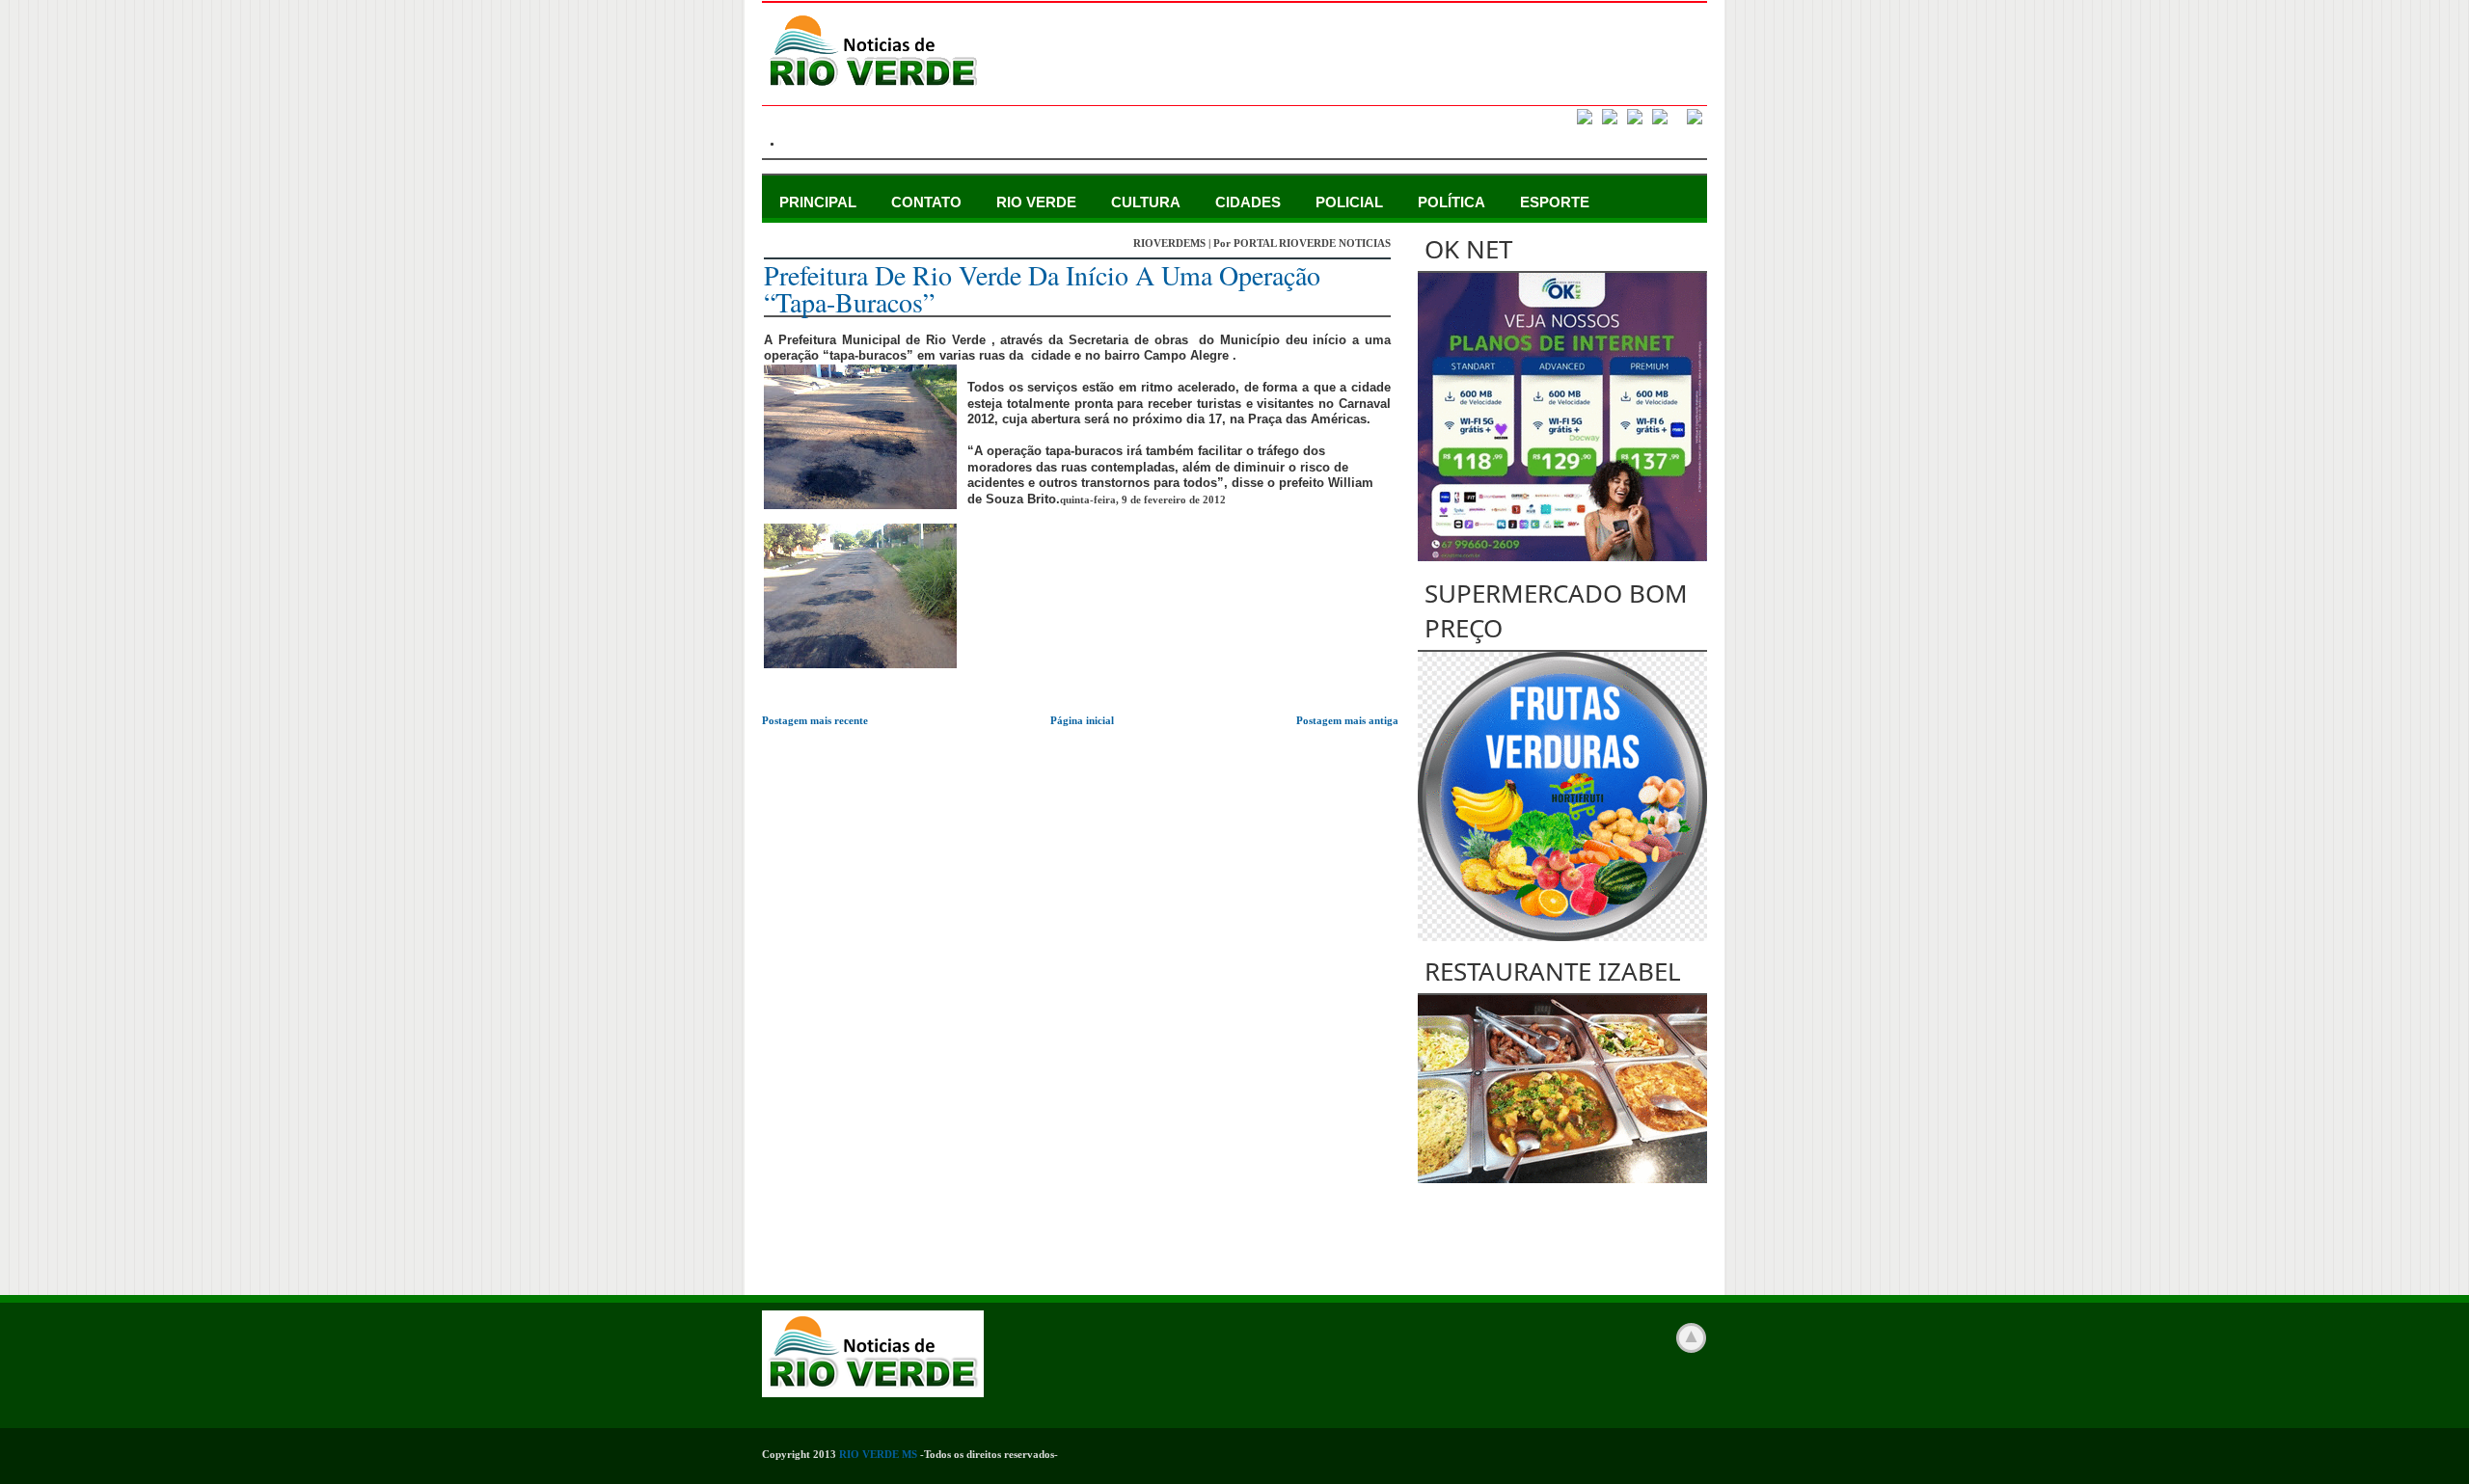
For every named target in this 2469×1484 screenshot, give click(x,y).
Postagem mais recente (815, 720)
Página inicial (1082, 720)
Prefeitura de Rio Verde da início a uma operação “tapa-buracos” (1042, 288)
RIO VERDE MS (878, 1454)
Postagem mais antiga (1347, 720)
